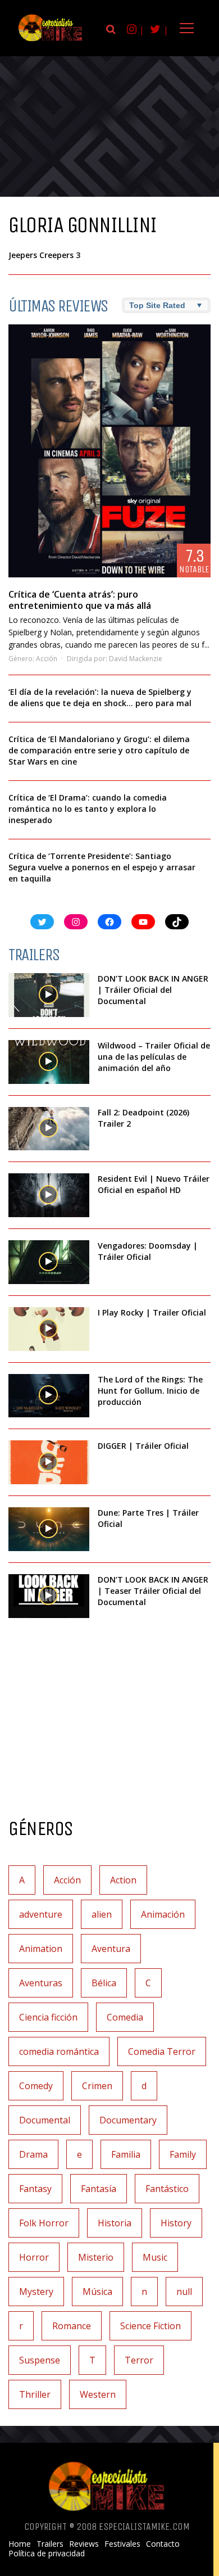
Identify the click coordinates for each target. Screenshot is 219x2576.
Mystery (36, 2292)
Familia (126, 2154)
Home (20, 2544)
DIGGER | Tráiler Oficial (143, 1446)
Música (97, 2292)
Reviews (84, 2544)
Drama (33, 2154)
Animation (41, 1949)
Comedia (125, 2017)
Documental (45, 2120)
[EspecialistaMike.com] (51, 41)
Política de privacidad (47, 2554)
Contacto (163, 2544)
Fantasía (99, 2189)
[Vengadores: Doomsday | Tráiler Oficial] (49, 1262)
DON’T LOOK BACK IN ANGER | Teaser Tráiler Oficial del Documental (153, 1591)
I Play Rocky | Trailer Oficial (152, 1312)
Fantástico (167, 2189)
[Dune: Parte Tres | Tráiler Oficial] (49, 1529)
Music (155, 2257)
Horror (34, 2257)
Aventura (111, 1949)
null (184, 2292)
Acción (47, 659)
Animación (163, 1914)
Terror (139, 2360)
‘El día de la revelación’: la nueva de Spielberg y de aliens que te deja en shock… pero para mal (100, 697)
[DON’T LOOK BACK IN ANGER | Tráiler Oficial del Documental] (49, 995)
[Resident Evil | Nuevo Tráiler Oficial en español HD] (49, 1195)
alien (102, 1914)
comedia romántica (59, 2051)
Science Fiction (150, 2326)
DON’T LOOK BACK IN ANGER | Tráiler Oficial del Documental (153, 990)
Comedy (36, 2086)
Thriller (35, 2394)
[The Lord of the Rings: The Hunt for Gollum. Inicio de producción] (49, 1396)
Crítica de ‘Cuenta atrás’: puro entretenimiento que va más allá (80, 600)
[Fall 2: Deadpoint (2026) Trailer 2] (49, 1129)
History (176, 2223)
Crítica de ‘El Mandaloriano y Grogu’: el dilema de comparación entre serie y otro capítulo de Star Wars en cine (99, 750)
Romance (72, 2326)
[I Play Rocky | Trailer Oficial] (49, 1329)
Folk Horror (44, 2223)
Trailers (50, 2544)
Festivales (122, 2544)
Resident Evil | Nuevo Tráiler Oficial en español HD (154, 1184)
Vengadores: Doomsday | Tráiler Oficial (148, 1251)
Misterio (96, 2257)
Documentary (128, 2120)
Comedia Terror (162, 2051)
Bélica (104, 1983)
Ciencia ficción (48, 2017)
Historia (115, 2223)
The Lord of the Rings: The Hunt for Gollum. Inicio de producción (150, 1391)
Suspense (40, 2360)
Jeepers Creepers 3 (44, 255)
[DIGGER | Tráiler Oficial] (49, 1462)
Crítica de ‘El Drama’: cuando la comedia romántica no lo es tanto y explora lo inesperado (88, 809)
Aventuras (41, 1983)
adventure (41, 1914)
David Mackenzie (136, 659)
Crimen (97, 2086)
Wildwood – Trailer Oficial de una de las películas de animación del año (154, 1057)
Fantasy (35, 2189)
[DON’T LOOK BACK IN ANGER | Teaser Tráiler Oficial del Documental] (49, 1596)
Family (183, 2154)
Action (123, 1880)
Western (98, 2394)
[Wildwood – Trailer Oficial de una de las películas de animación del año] (49, 1062)
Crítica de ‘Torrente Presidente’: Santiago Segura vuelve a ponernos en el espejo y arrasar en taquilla (102, 867)
